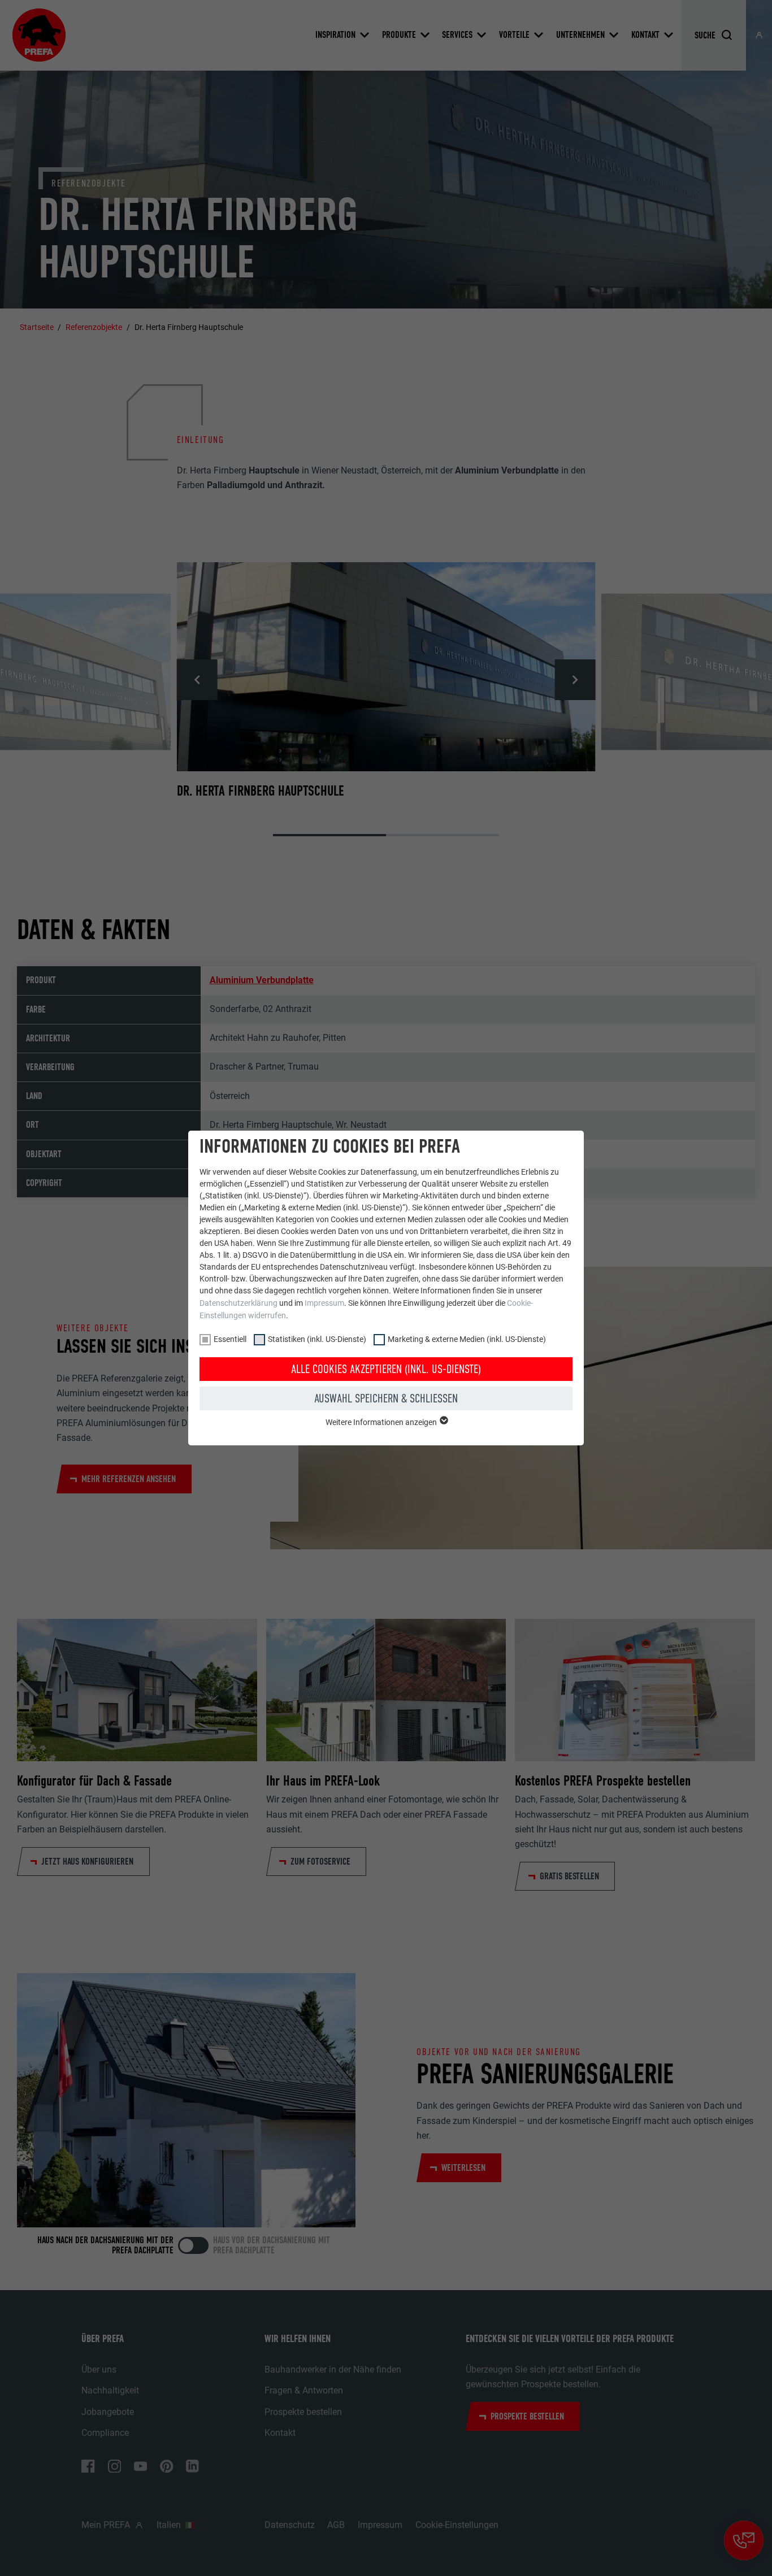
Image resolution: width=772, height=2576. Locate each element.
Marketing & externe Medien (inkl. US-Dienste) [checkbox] (467, 1339)
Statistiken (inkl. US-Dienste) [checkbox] (317, 1339)
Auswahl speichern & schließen (386, 1398)
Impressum (324, 1303)
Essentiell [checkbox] (230, 1339)
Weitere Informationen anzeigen (382, 1422)
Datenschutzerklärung (238, 1303)
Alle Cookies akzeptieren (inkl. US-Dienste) (386, 1369)
